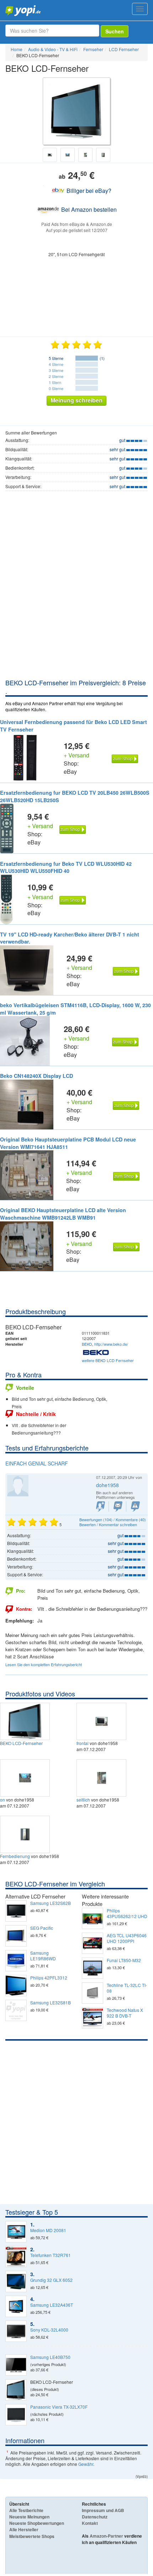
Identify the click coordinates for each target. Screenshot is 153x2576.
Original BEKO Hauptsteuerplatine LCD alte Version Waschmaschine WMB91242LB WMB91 (63, 1214)
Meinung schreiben (76, 400)
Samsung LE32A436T (52, 2305)
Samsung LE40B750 (50, 2357)
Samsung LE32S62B (51, 1903)
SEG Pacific (42, 1928)
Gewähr (86, 2464)
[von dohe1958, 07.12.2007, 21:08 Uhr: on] (26, 1777)
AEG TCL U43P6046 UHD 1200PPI (127, 1938)
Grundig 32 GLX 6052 (51, 2280)
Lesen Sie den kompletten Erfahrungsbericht (44, 1664)
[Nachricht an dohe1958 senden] (118, 1506)
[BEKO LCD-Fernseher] (26, 1720)
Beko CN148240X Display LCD (36, 1076)
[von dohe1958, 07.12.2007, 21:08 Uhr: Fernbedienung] (26, 1834)
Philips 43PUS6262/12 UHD (127, 1913)
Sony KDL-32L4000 (49, 2330)
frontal (83, 1743)
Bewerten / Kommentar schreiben (108, 1524)
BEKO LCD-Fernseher (21, 1743)
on (2, 1800)
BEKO (87, 1344)
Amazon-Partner (106, 2536)
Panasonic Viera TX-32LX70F (59, 2407)
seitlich (83, 1800)
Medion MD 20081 (48, 2230)
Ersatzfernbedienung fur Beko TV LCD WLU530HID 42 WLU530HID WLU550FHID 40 (66, 867)
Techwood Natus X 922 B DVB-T (125, 2013)
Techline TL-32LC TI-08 (127, 1988)
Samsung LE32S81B (51, 2003)
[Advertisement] (76, 598)
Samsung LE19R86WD (43, 1956)
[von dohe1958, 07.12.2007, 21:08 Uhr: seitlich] (102, 1777)
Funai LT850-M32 (124, 1960)
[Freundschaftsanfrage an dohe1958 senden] (101, 1506)
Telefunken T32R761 (51, 2255)
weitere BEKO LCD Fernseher (108, 1360)
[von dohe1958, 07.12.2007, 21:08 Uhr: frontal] (102, 1720)
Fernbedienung (15, 1856)
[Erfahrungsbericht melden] (135, 1506)
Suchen (115, 31)
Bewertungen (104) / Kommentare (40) (113, 1519)
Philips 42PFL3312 (49, 1978)
